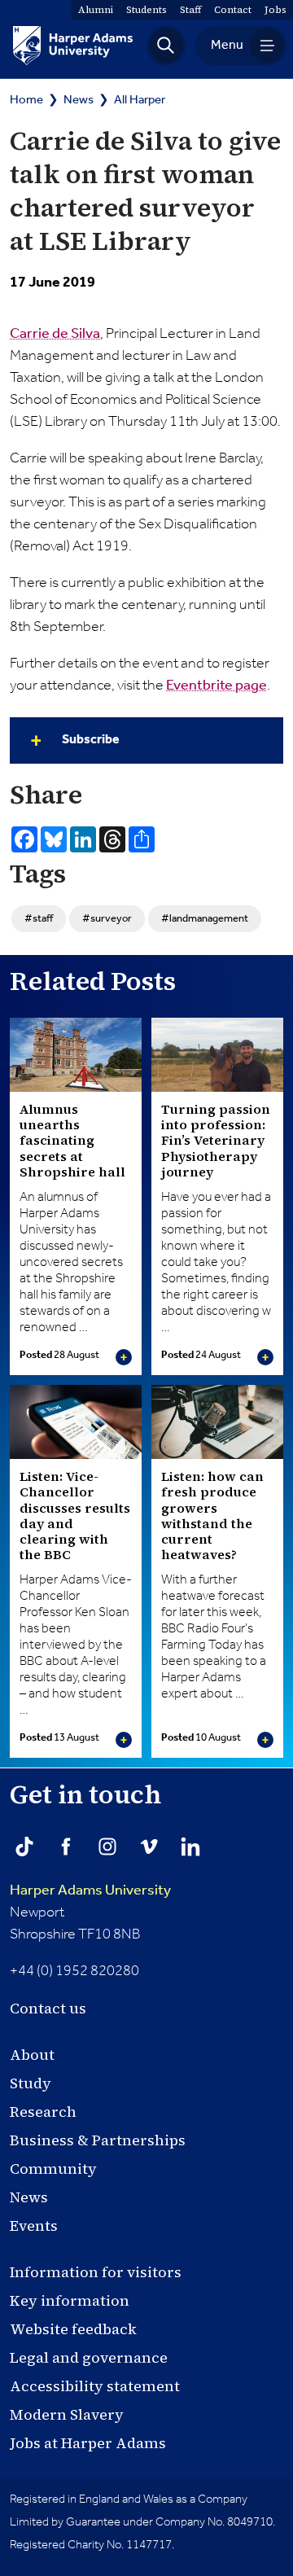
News (79, 100)
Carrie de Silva (55, 334)
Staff (190, 10)
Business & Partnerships (98, 2140)
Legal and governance (89, 2357)
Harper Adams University (90, 1890)
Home (26, 100)
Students (146, 10)
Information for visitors (96, 2272)
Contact (233, 10)
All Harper (140, 100)
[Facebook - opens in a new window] (66, 1847)
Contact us (48, 2008)
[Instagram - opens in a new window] (107, 1847)
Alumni (96, 10)
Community (53, 2169)
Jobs (276, 10)
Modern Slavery (67, 2414)
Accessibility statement (95, 2386)
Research (43, 2112)
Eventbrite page (216, 686)
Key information (70, 2300)
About (32, 2055)
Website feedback (73, 2329)
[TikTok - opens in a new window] (24, 1847)
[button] (166, 46)
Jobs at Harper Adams (88, 2443)
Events (34, 2226)
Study (31, 2083)
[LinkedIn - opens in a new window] (190, 1847)
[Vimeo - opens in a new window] (149, 1847)
